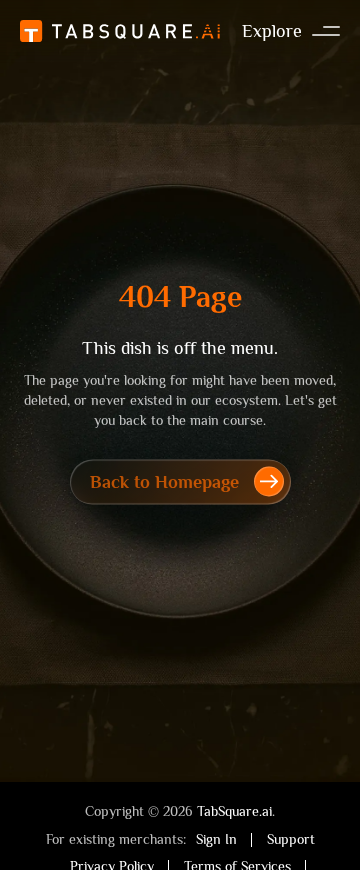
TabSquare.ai (234, 811)
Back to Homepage (164, 482)
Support (291, 839)
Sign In (216, 839)
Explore (272, 31)
